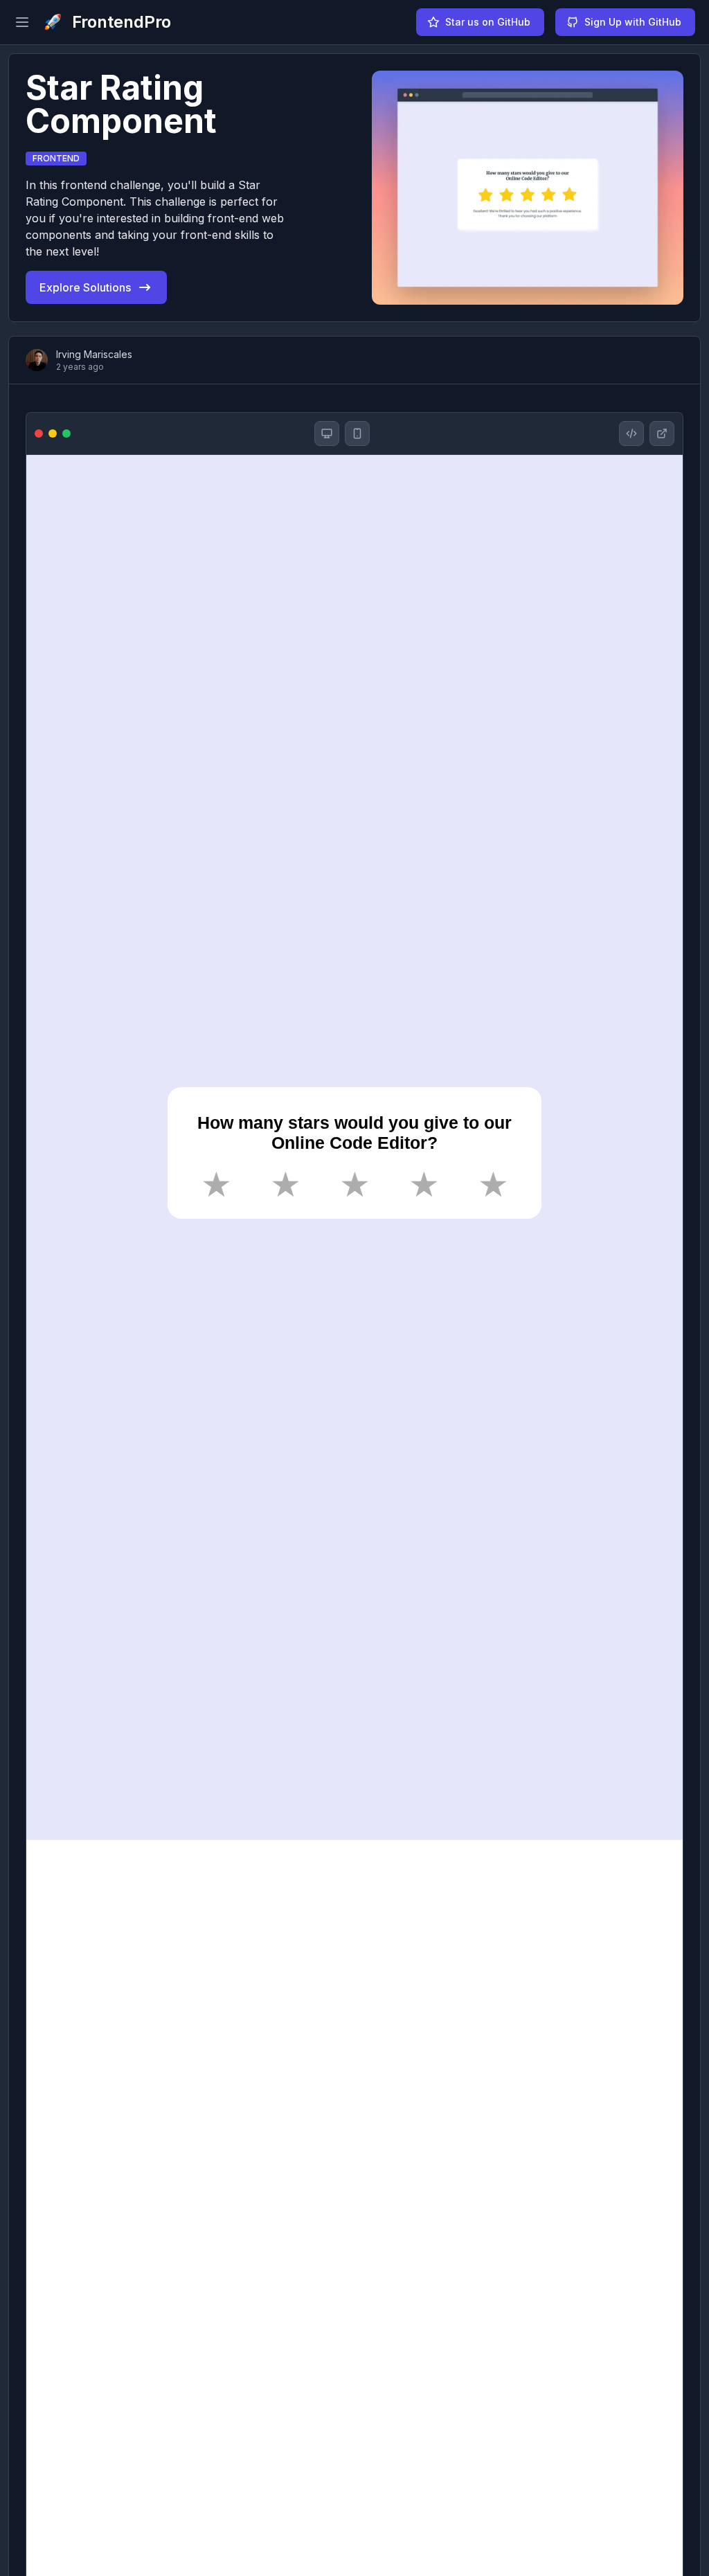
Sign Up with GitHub (633, 22)
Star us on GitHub (488, 22)
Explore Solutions (85, 287)
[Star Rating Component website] (662, 433)
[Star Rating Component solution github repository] (631, 433)
